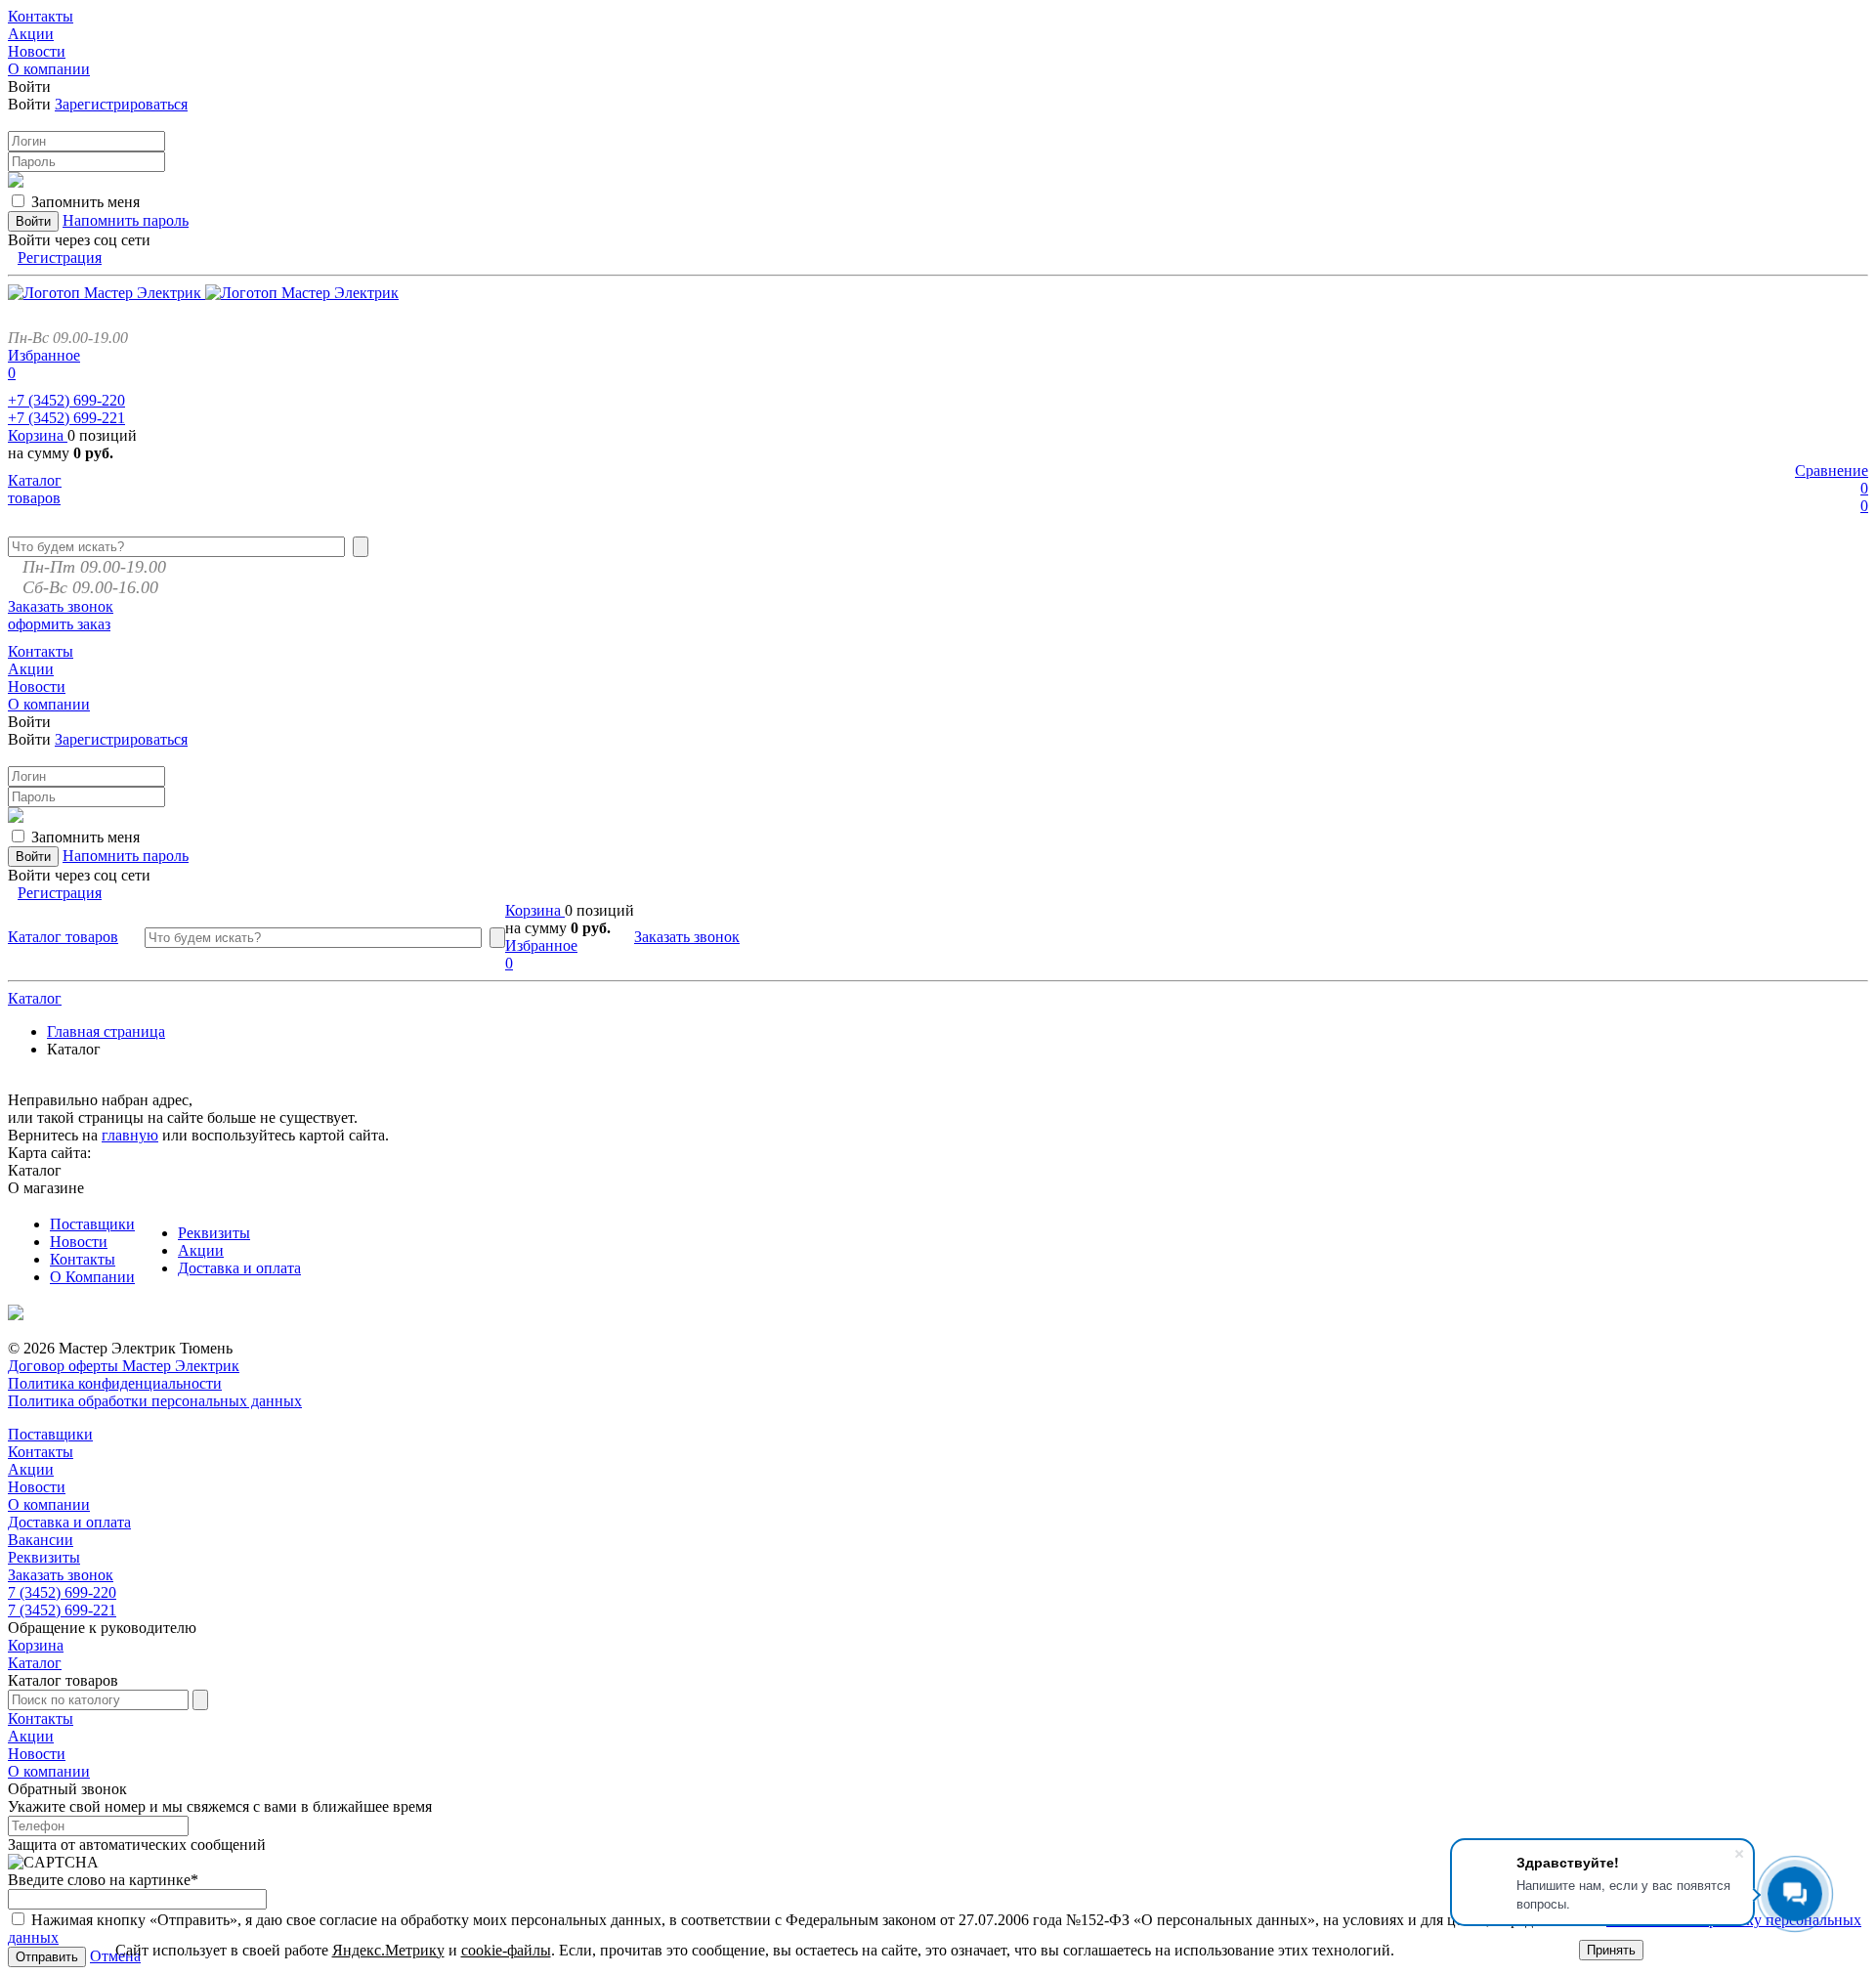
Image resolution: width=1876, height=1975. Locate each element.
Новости (79, 1242)
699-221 (66, 418)
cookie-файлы (506, 1950)
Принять (1611, 1950)
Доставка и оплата (239, 1268)
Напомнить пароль (126, 220)
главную (130, 1135)
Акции (201, 1250)
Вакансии (41, 1540)
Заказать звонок (61, 606)
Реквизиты (214, 1233)
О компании (49, 1504)
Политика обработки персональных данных (155, 1401)
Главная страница (106, 1031)
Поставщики (92, 1224)
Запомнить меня (85, 202)
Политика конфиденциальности (115, 1383)
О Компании (92, 1277)
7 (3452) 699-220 (62, 1592)
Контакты (83, 1259)
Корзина (38, 435)
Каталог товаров (35, 489)
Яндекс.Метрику (388, 1950)
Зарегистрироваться (121, 104)
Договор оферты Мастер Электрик (124, 1366)
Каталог (35, 998)
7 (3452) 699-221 (62, 1610)
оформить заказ (59, 624)
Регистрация (60, 258)
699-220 (66, 400)
